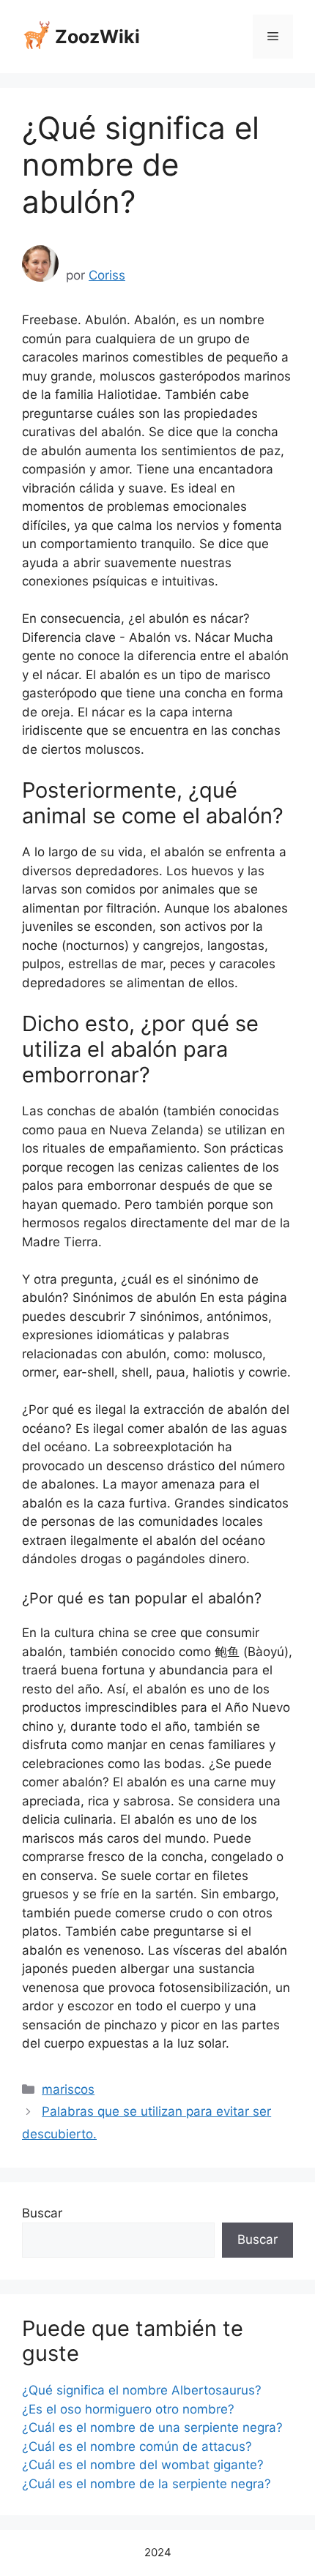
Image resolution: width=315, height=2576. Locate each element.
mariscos (68, 2089)
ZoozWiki (97, 37)
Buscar (42, 2213)
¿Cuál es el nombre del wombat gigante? (143, 2465)
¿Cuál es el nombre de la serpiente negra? (147, 2484)
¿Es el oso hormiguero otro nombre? (128, 2409)
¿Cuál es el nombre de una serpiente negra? (152, 2427)
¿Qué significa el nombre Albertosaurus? (142, 2390)
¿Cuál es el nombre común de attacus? (137, 2446)
